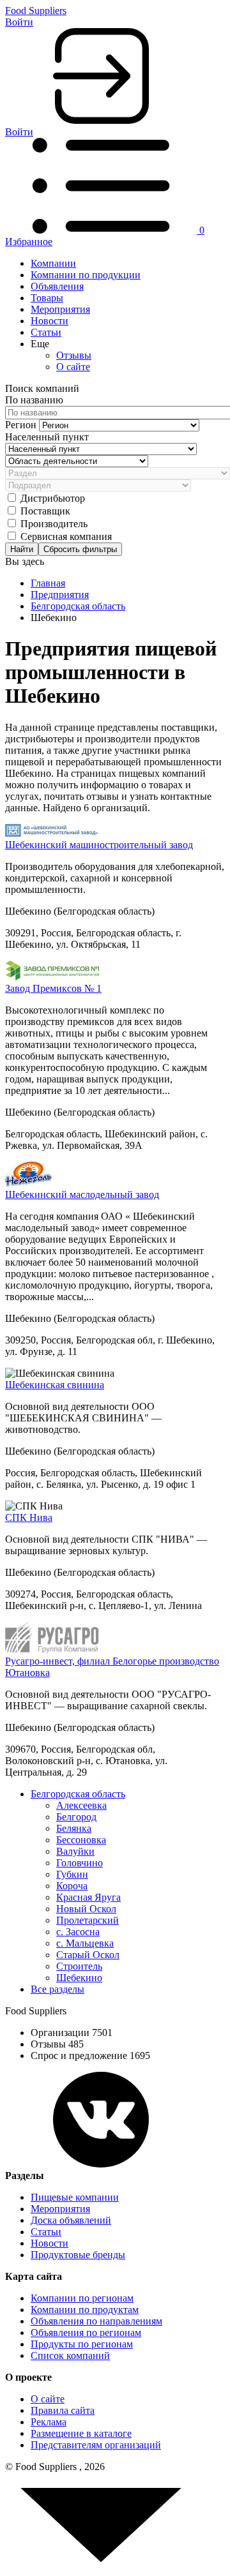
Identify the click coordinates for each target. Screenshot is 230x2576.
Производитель (54, 524)
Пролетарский (88, 1920)
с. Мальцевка (85, 1943)
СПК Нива (29, 1517)
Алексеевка (81, 1805)
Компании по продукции (86, 275)
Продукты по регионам (82, 2344)
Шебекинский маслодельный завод (82, 1194)
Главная (48, 583)
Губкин (72, 1874)
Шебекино (79, 1978)
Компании (53, 263)
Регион (22, 425)
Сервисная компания (66, 536)
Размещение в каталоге (81, 2433)
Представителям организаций (96, 2445)
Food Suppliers (36, 11)
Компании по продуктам (85, 2310)
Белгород (76, 1817)
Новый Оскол (86, 1909)
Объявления (57, 286)
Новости (50, 321)
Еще (40, 344)
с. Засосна (78, 1932)
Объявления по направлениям (96, 2321)
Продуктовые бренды (78, 2255)
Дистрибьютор (53, 498)
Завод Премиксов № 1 (53, 988)
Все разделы (57, 1989)
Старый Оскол (88, 1955)
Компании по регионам (82, 2298)
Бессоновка (81, 1840)
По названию (34, 400)
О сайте (73, 367)
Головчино (80, 1863)
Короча (72, 1886)
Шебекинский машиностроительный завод (99, 845)
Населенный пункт (47, 437)
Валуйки (75, 1851)
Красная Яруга (88, 1897)
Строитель (79, 1966)
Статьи (46, 332)
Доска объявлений (71, 2220)
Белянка (74, 1828)
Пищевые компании (75, 2197)
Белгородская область (78, 606)
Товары (47, 298)
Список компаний (70, 2355)
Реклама (49, 2422)
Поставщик (45, 511)
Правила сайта (63, 2410)
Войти (19, 22)
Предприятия (60, 595)
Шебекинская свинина (55, 1385)
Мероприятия (60, 309)
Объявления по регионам (86, 2333)
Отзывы (74, 355)
